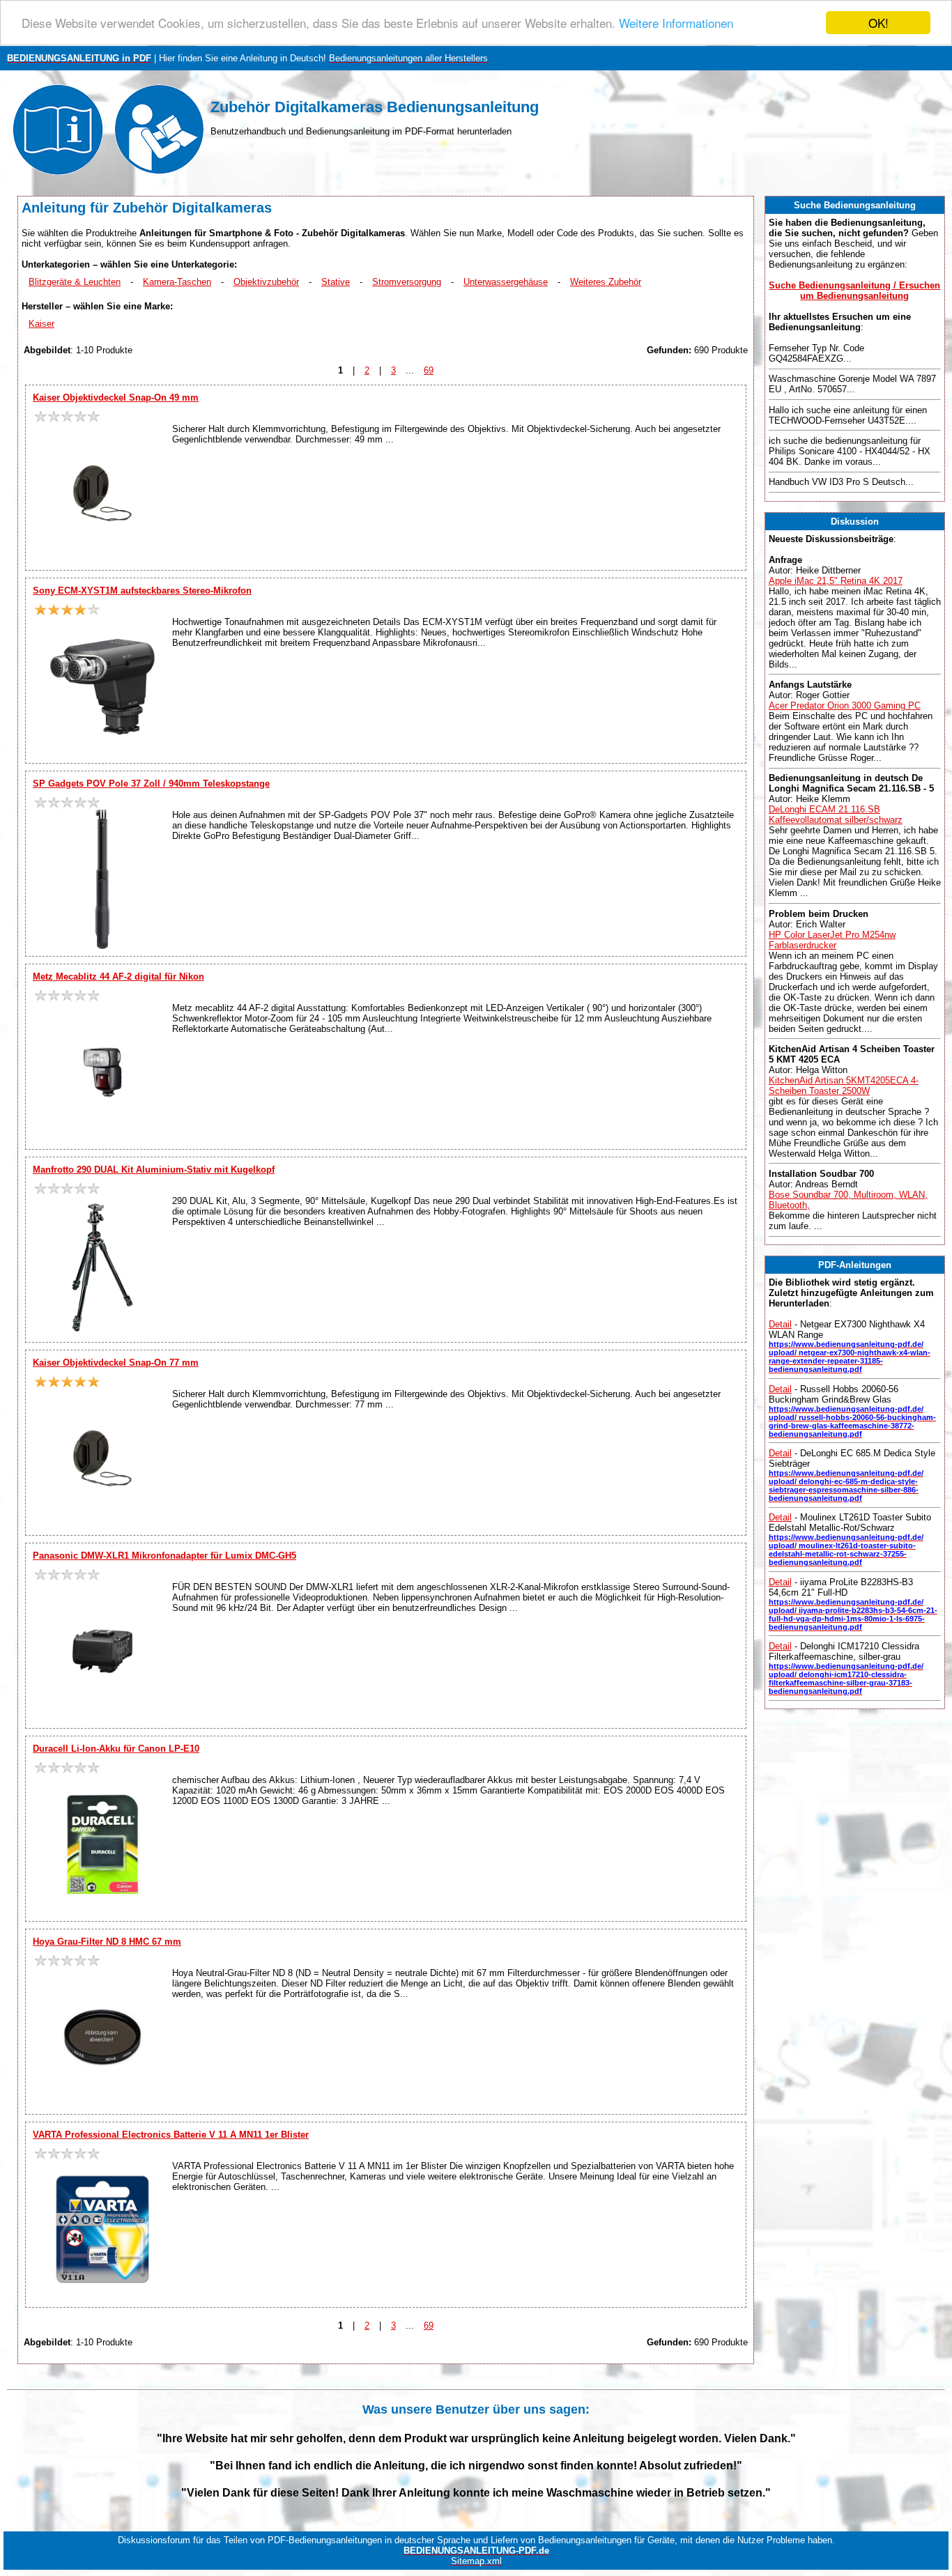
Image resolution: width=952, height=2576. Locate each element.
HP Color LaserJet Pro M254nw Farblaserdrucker (832, 940)
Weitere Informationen (676, 23)
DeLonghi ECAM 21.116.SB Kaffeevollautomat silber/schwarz (836, 815)
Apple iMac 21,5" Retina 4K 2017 (836, 581)
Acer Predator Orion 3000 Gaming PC (845, 705)
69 (429, 370)
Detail (780, 1324)
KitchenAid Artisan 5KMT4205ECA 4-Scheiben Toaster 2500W (844, 1086)
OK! (878, 23)
